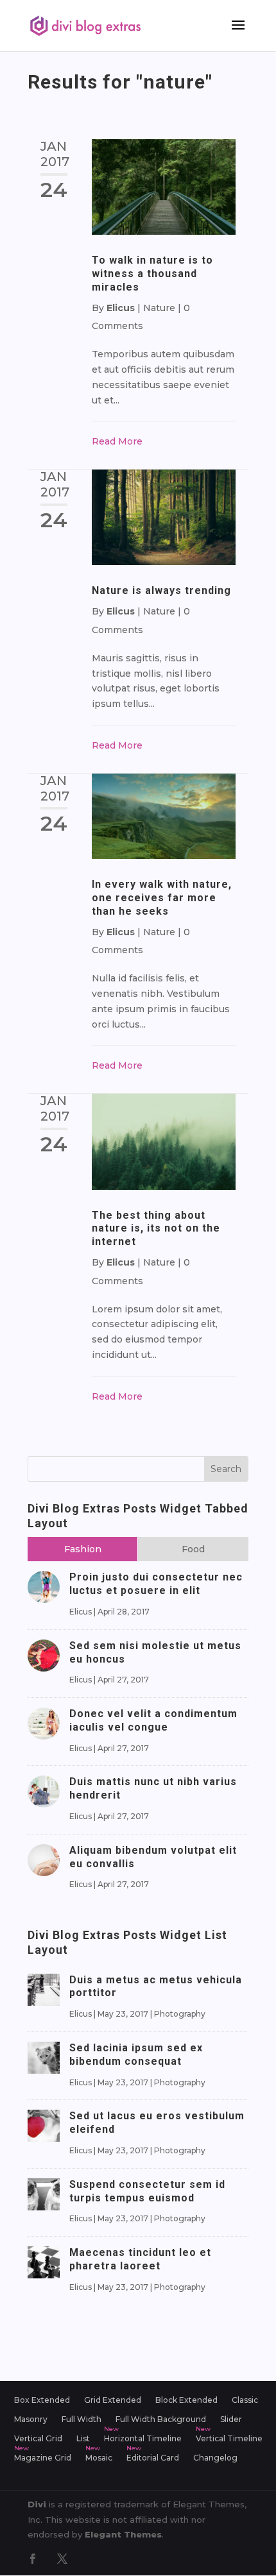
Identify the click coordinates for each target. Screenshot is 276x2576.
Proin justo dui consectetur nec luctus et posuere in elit (156, 1584)
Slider (231, 2419)
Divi (37, 2504)
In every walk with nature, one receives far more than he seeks (162, 898)
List (83, 2439)
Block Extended (186, 2400)
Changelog (215, 2458)
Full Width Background (161, 2419)
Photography (180, 2014)
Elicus (121, 308)
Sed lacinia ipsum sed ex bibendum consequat (136, 2055)
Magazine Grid (43, 2458)
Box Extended (42, 2400)
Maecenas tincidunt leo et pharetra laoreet (140, 2259)
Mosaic (99, 2458)
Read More (117, 441)
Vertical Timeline (229, 2439)
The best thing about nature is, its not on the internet (156, 1229)
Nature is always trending (161, 590)
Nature (159, 308)
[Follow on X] (62, 2559)
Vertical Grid (38, 2439)
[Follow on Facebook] (33, 2559)
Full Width (82, 2419)
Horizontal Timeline (143, 2439)
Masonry (31, 2419)
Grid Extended (113, 2400)
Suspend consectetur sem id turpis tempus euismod (147, 2191)
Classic (245, 2400)
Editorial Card (153, 2458)
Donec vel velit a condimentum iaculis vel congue (153, 1720)
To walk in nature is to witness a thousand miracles (152, 274)
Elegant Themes (123, 2534)
